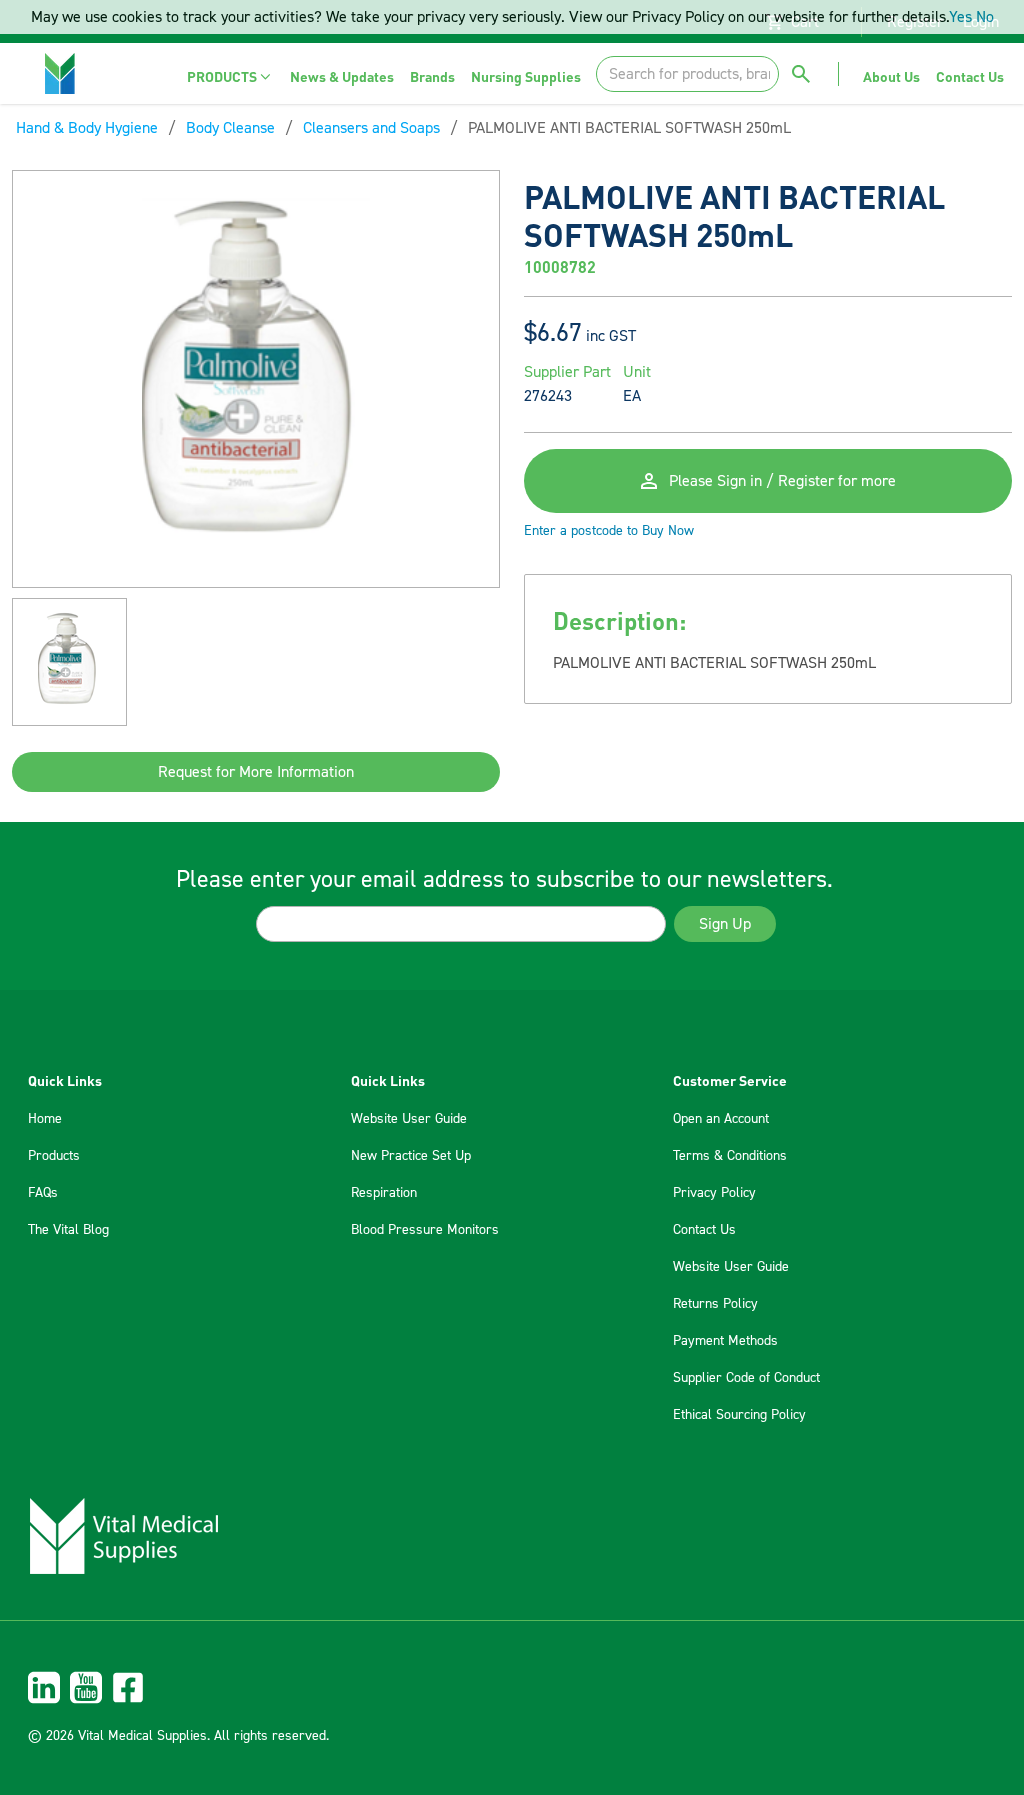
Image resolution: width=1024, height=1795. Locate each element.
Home (45, 1119)
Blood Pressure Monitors (425, 1230)
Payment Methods (725, 1341)
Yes (960, 17)
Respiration (384, 1193)
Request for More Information (256, 772)
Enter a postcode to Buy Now (609, 531)
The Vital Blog (68, 1230)
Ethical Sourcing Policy (739, 1415)
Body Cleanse (230, 128)
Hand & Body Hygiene (87, 128)
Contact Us (704, 1230)
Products (54, 1156)
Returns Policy (715, 1304)
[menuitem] (230, 76)
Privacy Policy (714, 1193)
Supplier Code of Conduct (746, 1378)
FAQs (43, 1193)
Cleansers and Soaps (371, 128)
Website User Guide (409, 1119)
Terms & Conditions (730, 1156)
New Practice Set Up (411, 1156)
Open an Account (721, 1119)
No (985, 17)
